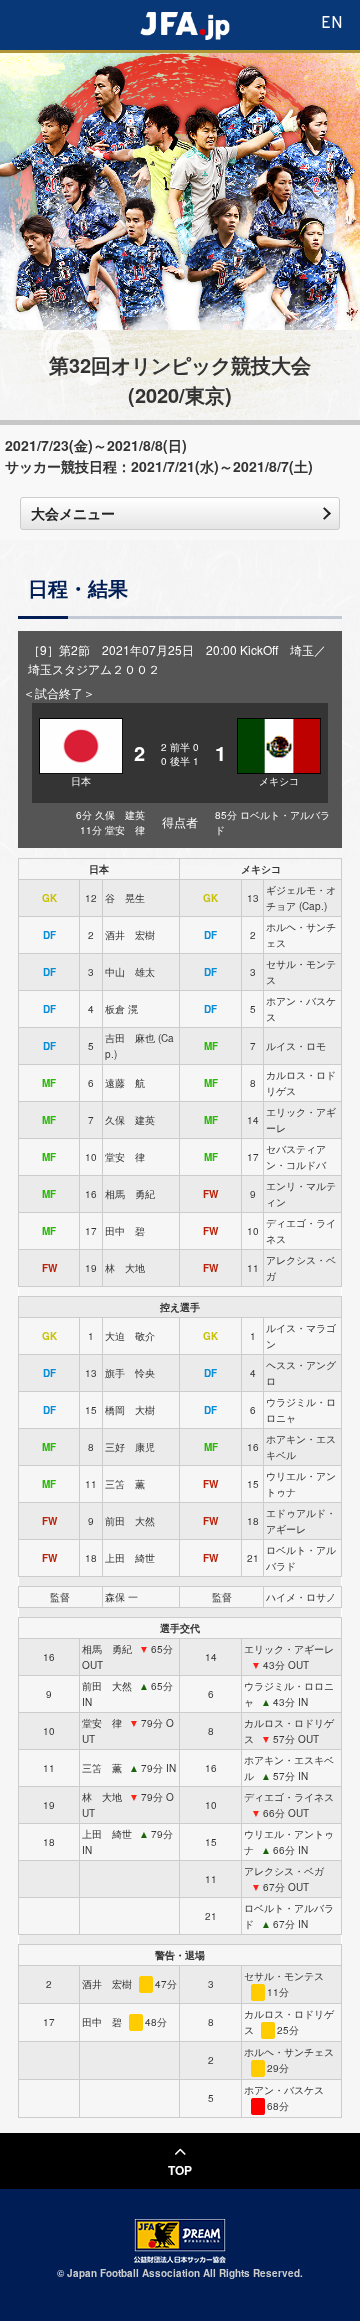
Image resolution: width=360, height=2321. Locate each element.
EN (332, 24)
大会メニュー (73, 513)
